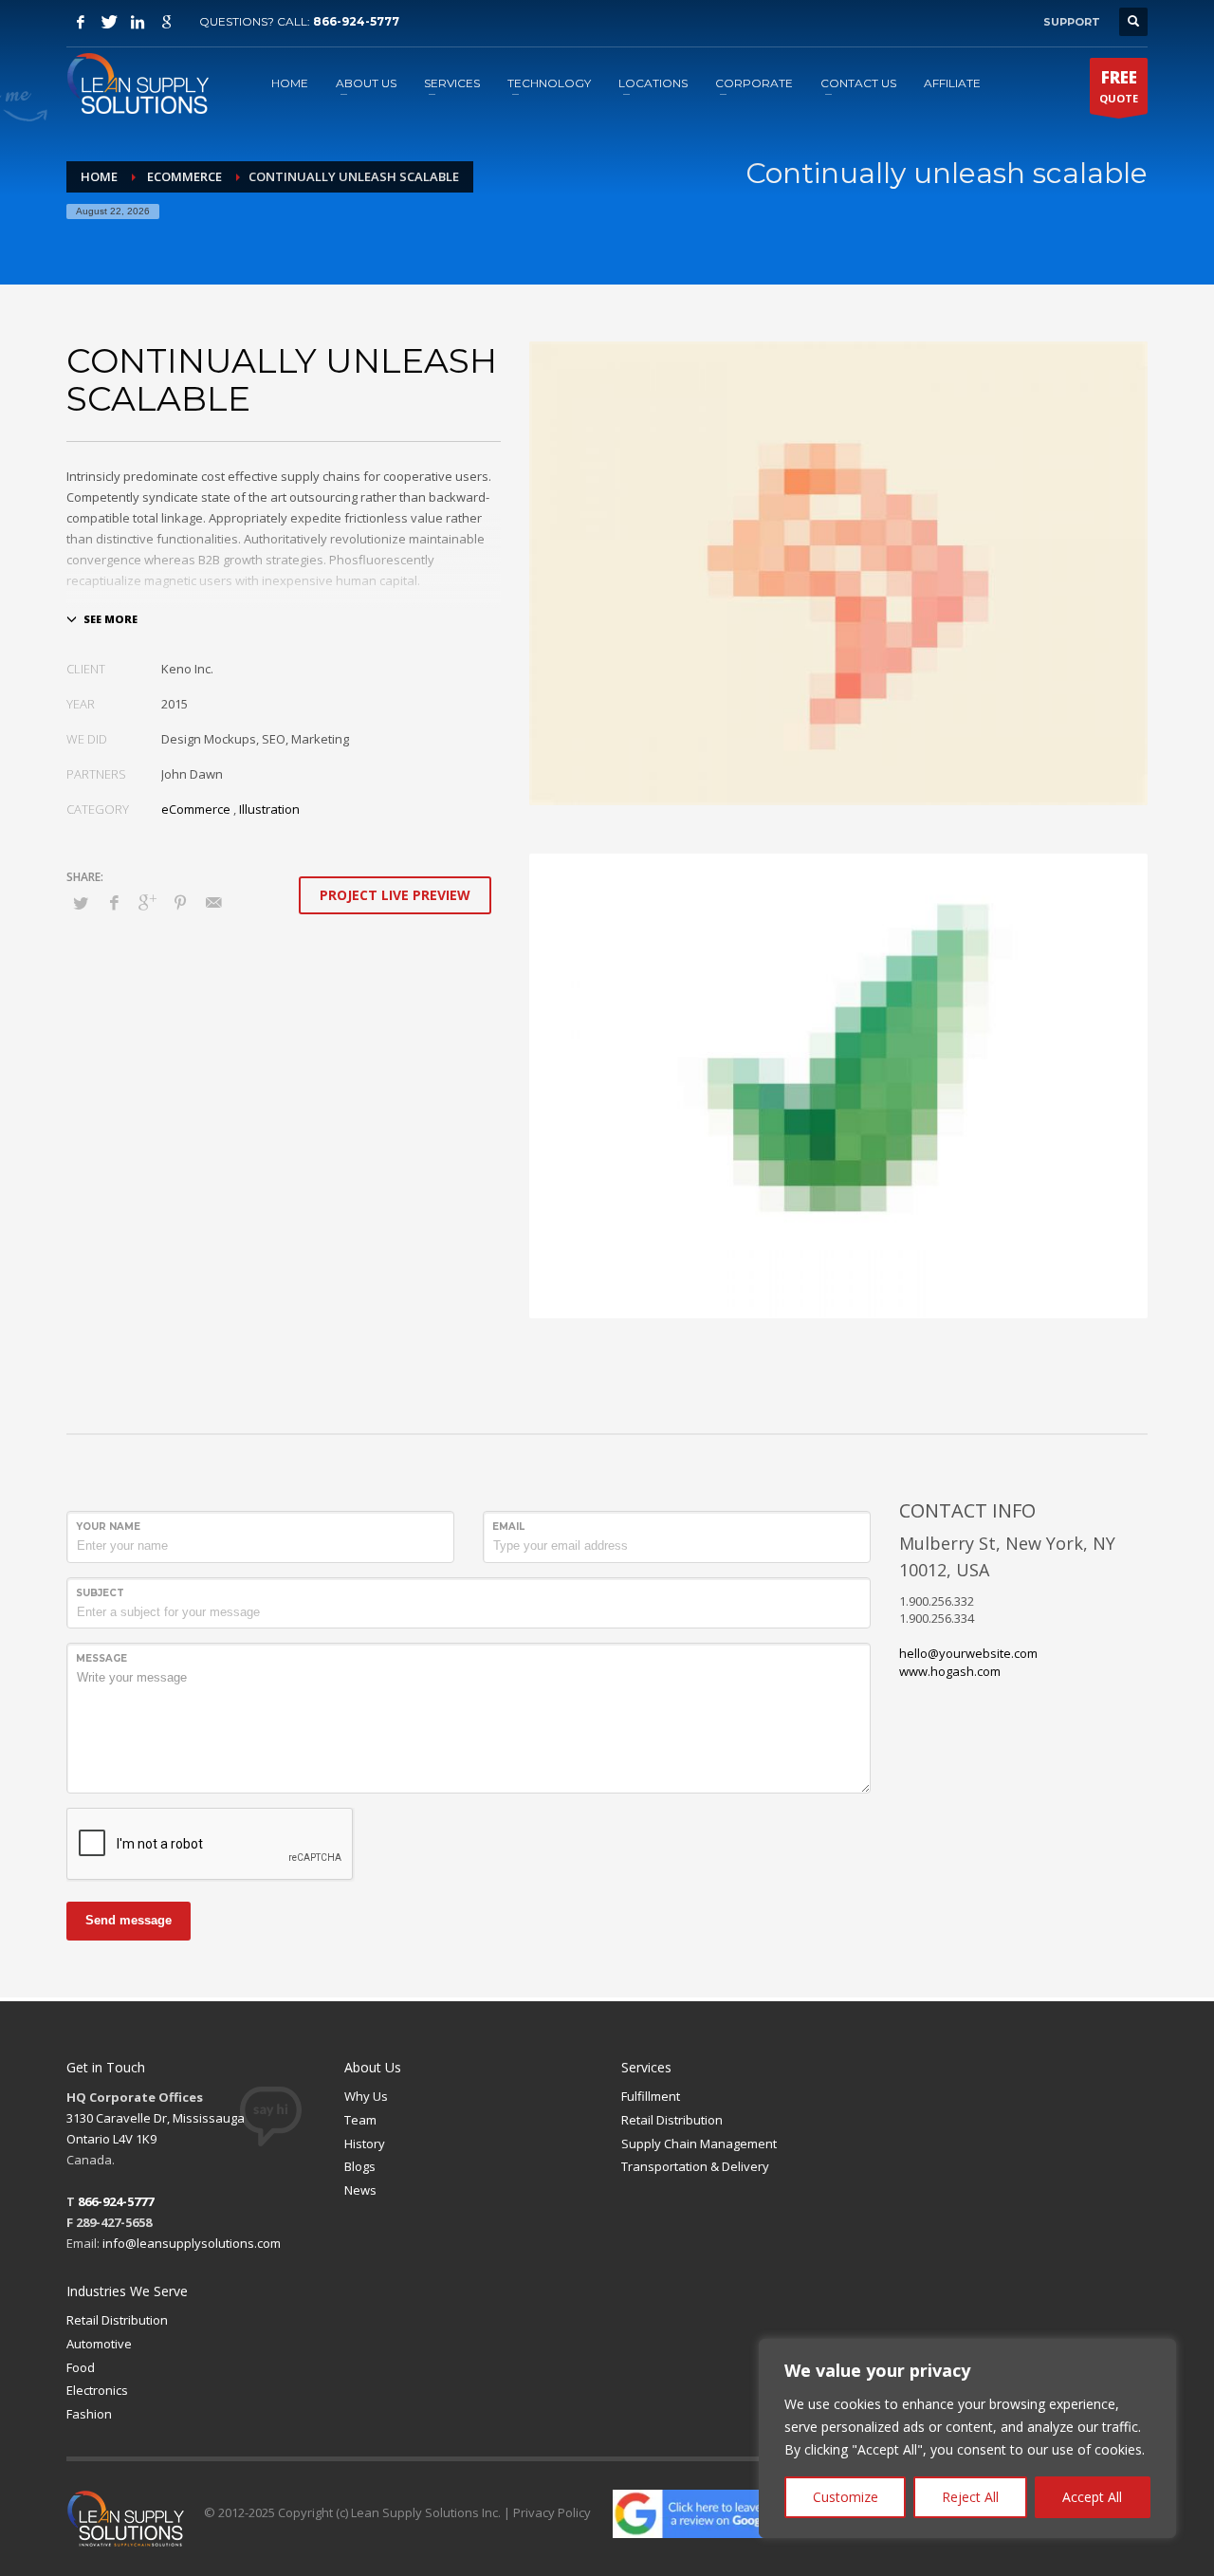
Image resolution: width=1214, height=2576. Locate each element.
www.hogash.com (950, 1671)
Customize (846, 2497)
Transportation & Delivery (695, 2166)
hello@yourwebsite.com (968, 1653)
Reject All (970, 2497)
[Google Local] (166, 22)
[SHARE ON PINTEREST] (180, 902)
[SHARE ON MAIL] (213, 902)
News (360, 2190)
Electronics (97, 2390)
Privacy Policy (552, 2512)
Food (81, 2367)
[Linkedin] (138, 22)
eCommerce (196, 809)
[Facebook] (81, 22)
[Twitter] (109, 22)
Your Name (108, 1527)
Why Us (366, 2096)
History (365, 2144)
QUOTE (1119, 86)
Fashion (89, 2414)
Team (360, 2120)
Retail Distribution (672, 2120)
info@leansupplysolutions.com (192, 2243)
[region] (967, 2438)
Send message (129, 1920)
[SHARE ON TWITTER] (81, 903)
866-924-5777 (356, 21)
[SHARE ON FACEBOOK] (114, 902)
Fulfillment (651, 2096)
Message (101, 1658)
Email (508, 1527)
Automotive (99, 2344)
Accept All (1092, 2497)
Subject (100, 1593)
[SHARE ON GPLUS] (147, 902)
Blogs (360, 2166)
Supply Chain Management (699, 2144)
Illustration (269, 809)
